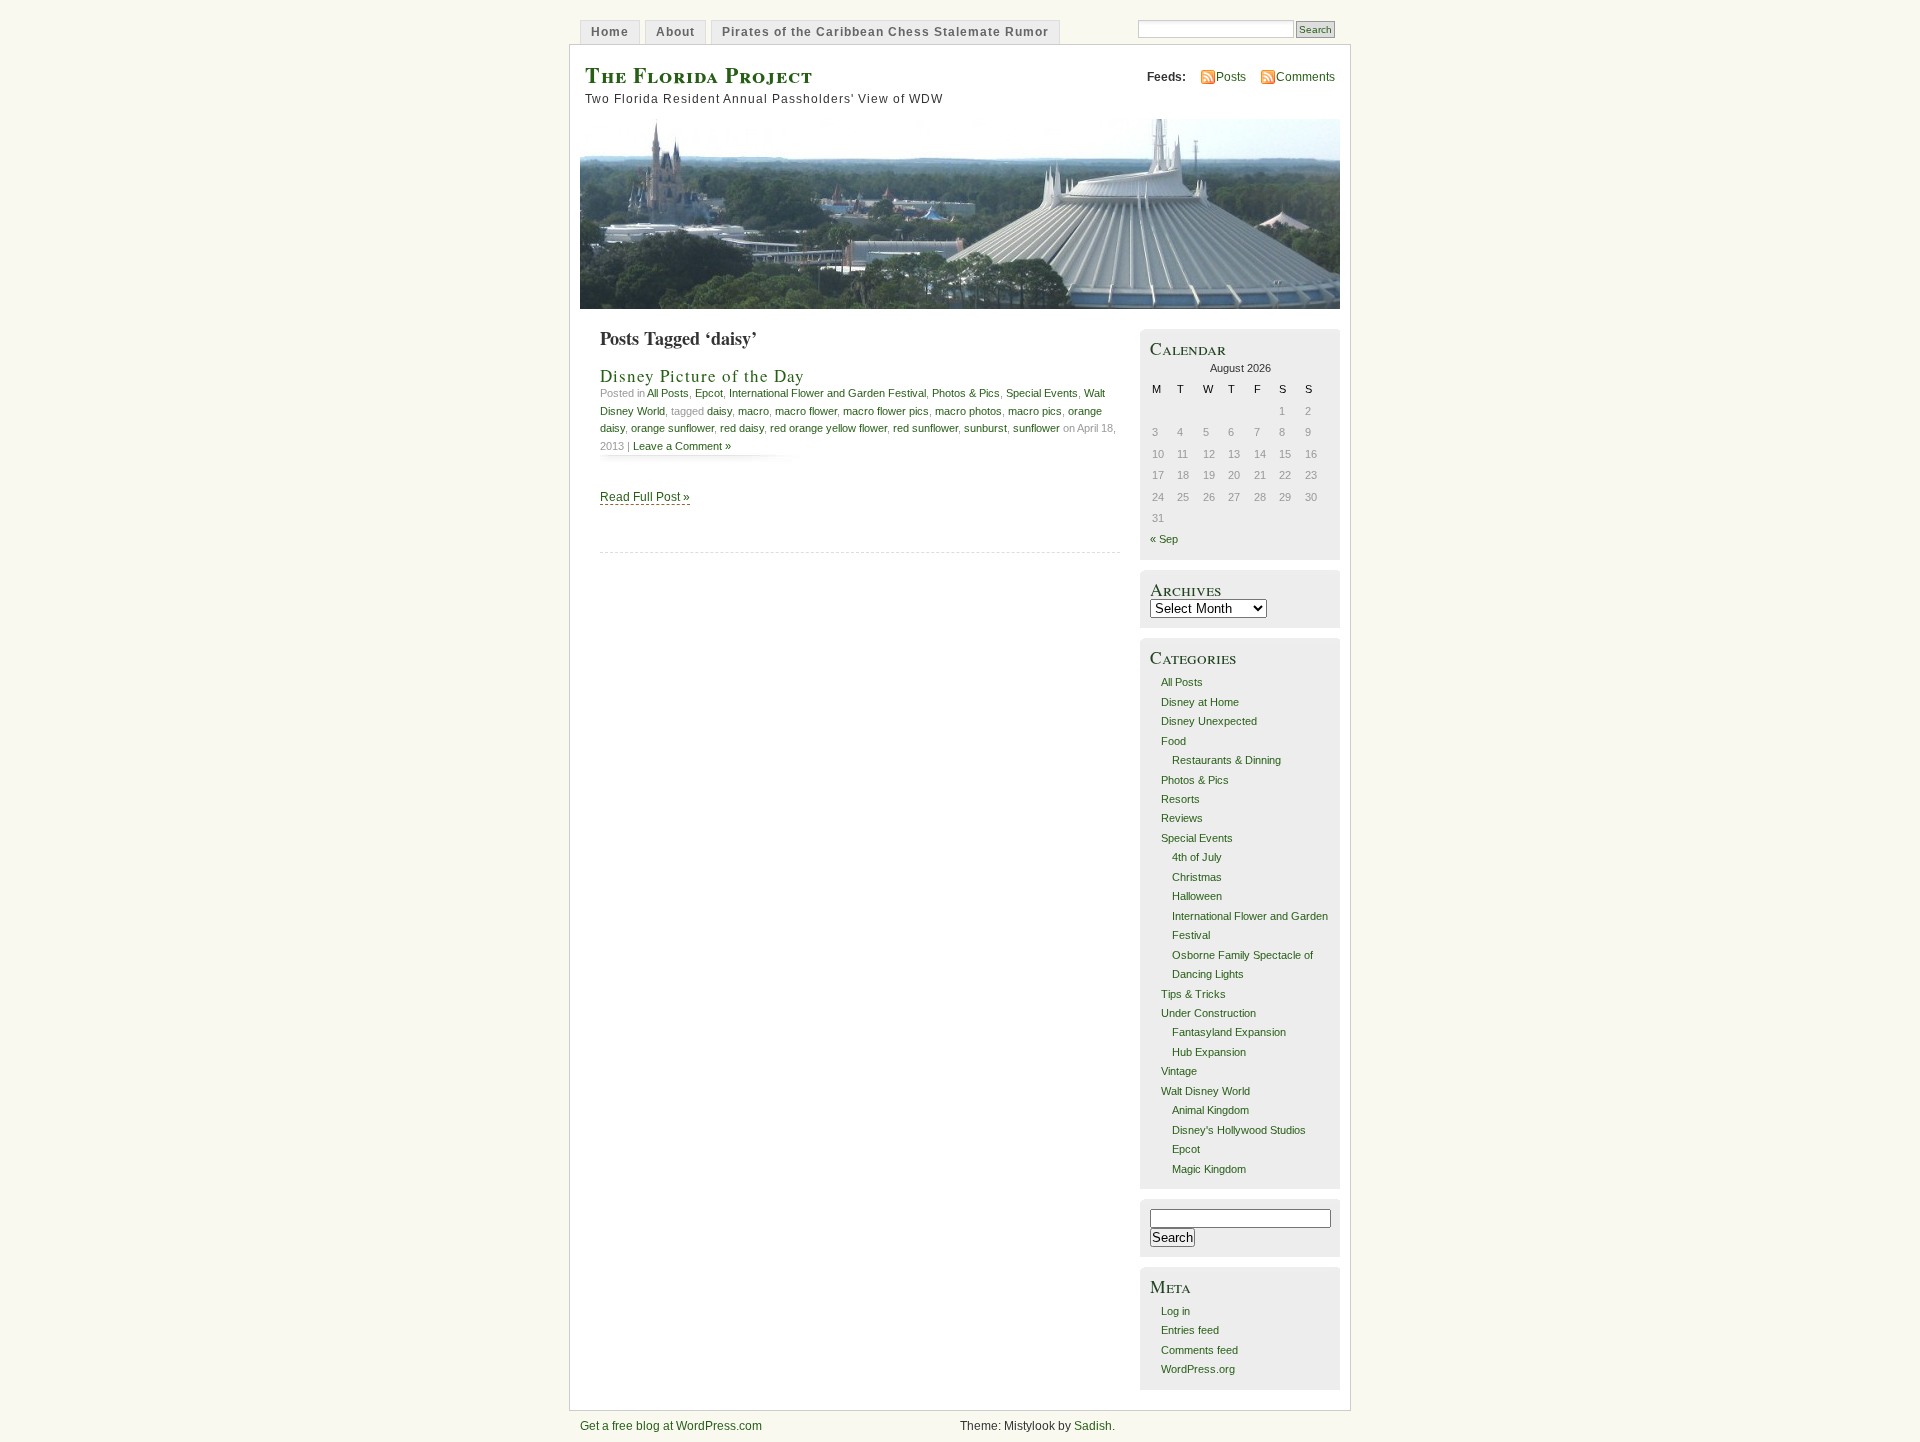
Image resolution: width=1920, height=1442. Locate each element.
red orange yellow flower (828, 428)
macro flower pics (886, 411)
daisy (719, 411)
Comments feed (1199, 1350)
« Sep (1164, 539)
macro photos (968, 411)
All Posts (668, 393)
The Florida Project (699, 74)
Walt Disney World (1205, 1091)
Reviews (1182, 818)
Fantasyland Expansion (1229, 1032)
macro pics (1035, 411)
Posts (1231, 77)
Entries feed (1190, 1330)
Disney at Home (1200, 702)
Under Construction (1208, 1013)
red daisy (742, 428)
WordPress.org (1198, 1369)
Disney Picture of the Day (702, 375)
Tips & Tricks (1193, 994)
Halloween (1197, 896)
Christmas (1197, 877)
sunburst (985, 428)
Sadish (1093, 1426)
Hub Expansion (1209, 1052)
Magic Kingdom (1209, 1169)
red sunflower (925, 428)
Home (610, 32)
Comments (1305, 77)
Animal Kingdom (1210, 1110)
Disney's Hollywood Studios (1239, 1130)
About (675, 32)
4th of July (1197, 857)
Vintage (1179, 1071)
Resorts (1180, 799)
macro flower (806, 411)
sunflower (1036, 428)
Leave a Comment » (682, 446)
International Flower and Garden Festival (827, 393)
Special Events (1042, 393)
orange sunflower (672, 428)
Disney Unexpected (1209, 721)
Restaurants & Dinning (1226, 760)
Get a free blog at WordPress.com (671, 1426)
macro (753, 411)
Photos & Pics (966, 393)
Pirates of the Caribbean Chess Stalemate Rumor (885, 32)
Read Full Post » (645, 497)
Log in (1175, 1311)
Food (1173, 741)
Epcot (709, 393)
